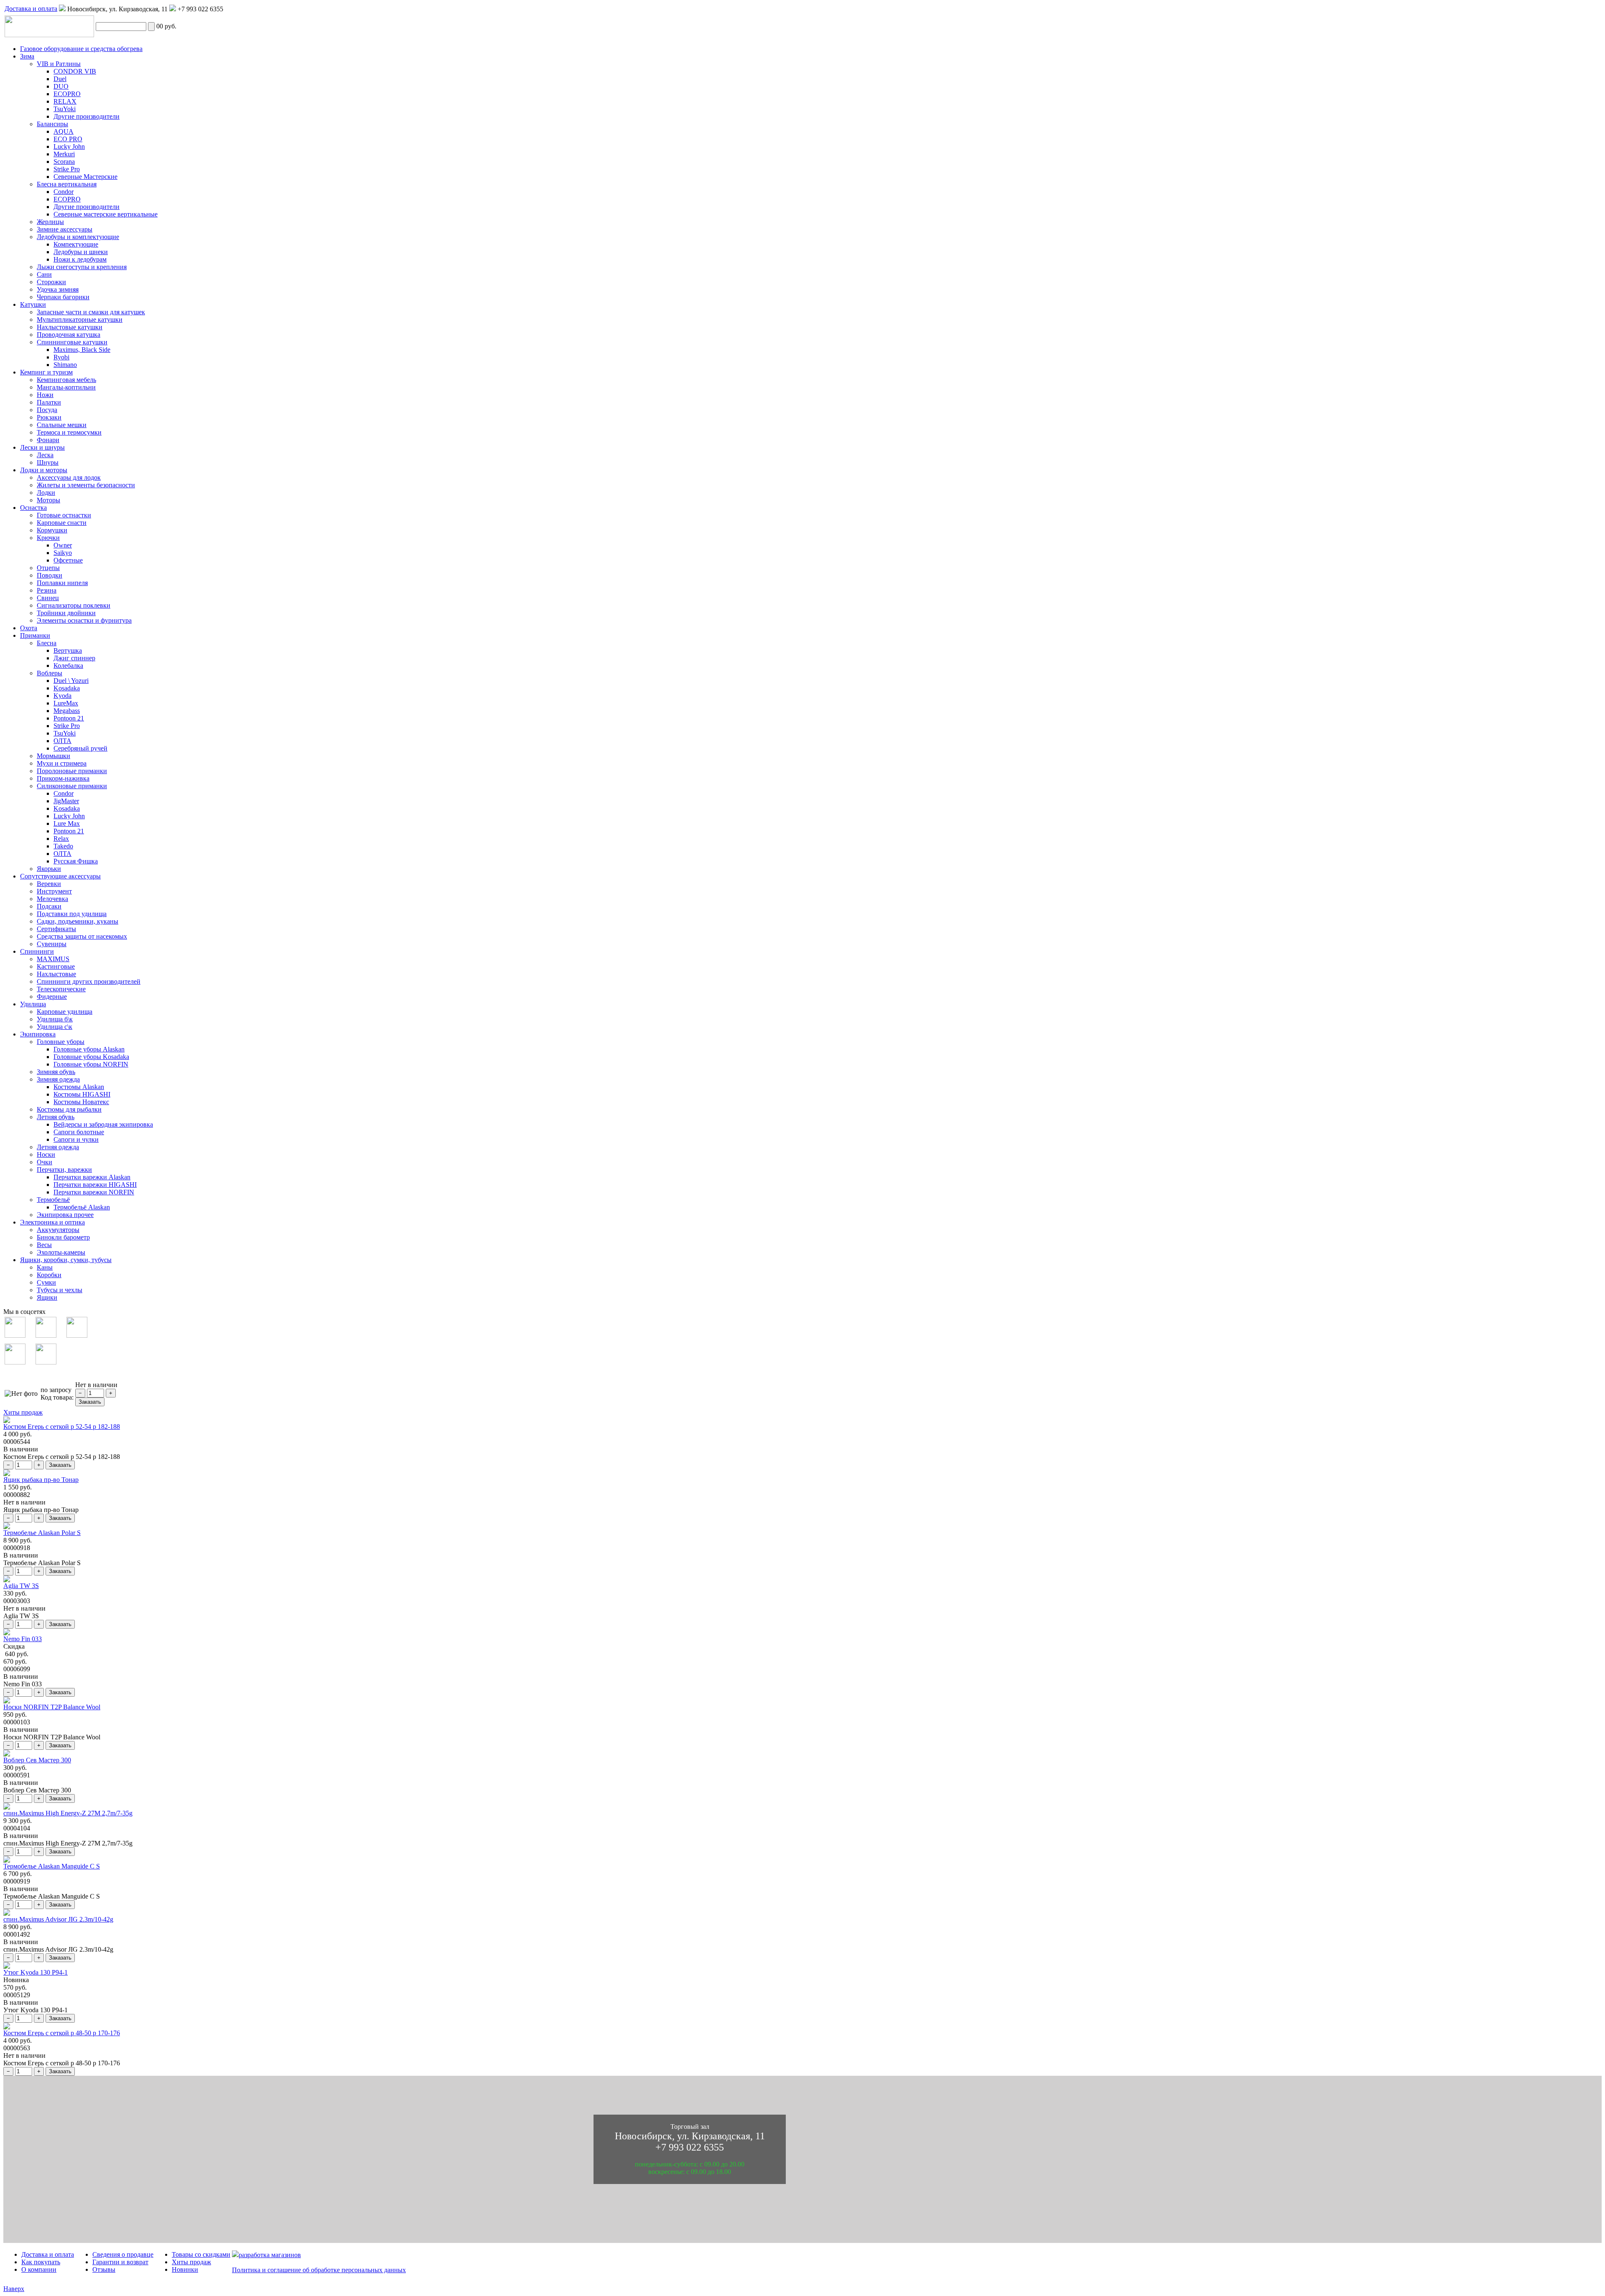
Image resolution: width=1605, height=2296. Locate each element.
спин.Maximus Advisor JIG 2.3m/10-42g (58, 1919)
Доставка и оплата (31, 9)
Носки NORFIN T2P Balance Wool (52, 1707)
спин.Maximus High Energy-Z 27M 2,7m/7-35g (68, 1813)
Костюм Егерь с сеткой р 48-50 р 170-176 (62, 2033)
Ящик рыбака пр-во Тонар (41, 1480)
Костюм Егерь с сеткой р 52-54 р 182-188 (62, 1427)
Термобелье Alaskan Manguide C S (52, 1866)
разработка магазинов (270, 2255)
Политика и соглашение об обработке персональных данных (319, 2270)
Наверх (14, 2289)
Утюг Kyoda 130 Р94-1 (36, 1972)
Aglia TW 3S (21, 1586)
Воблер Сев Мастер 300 (37, 1760)
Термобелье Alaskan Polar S (42, 1533)
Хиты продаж (23, 1412)
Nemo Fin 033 (23, 1639)
